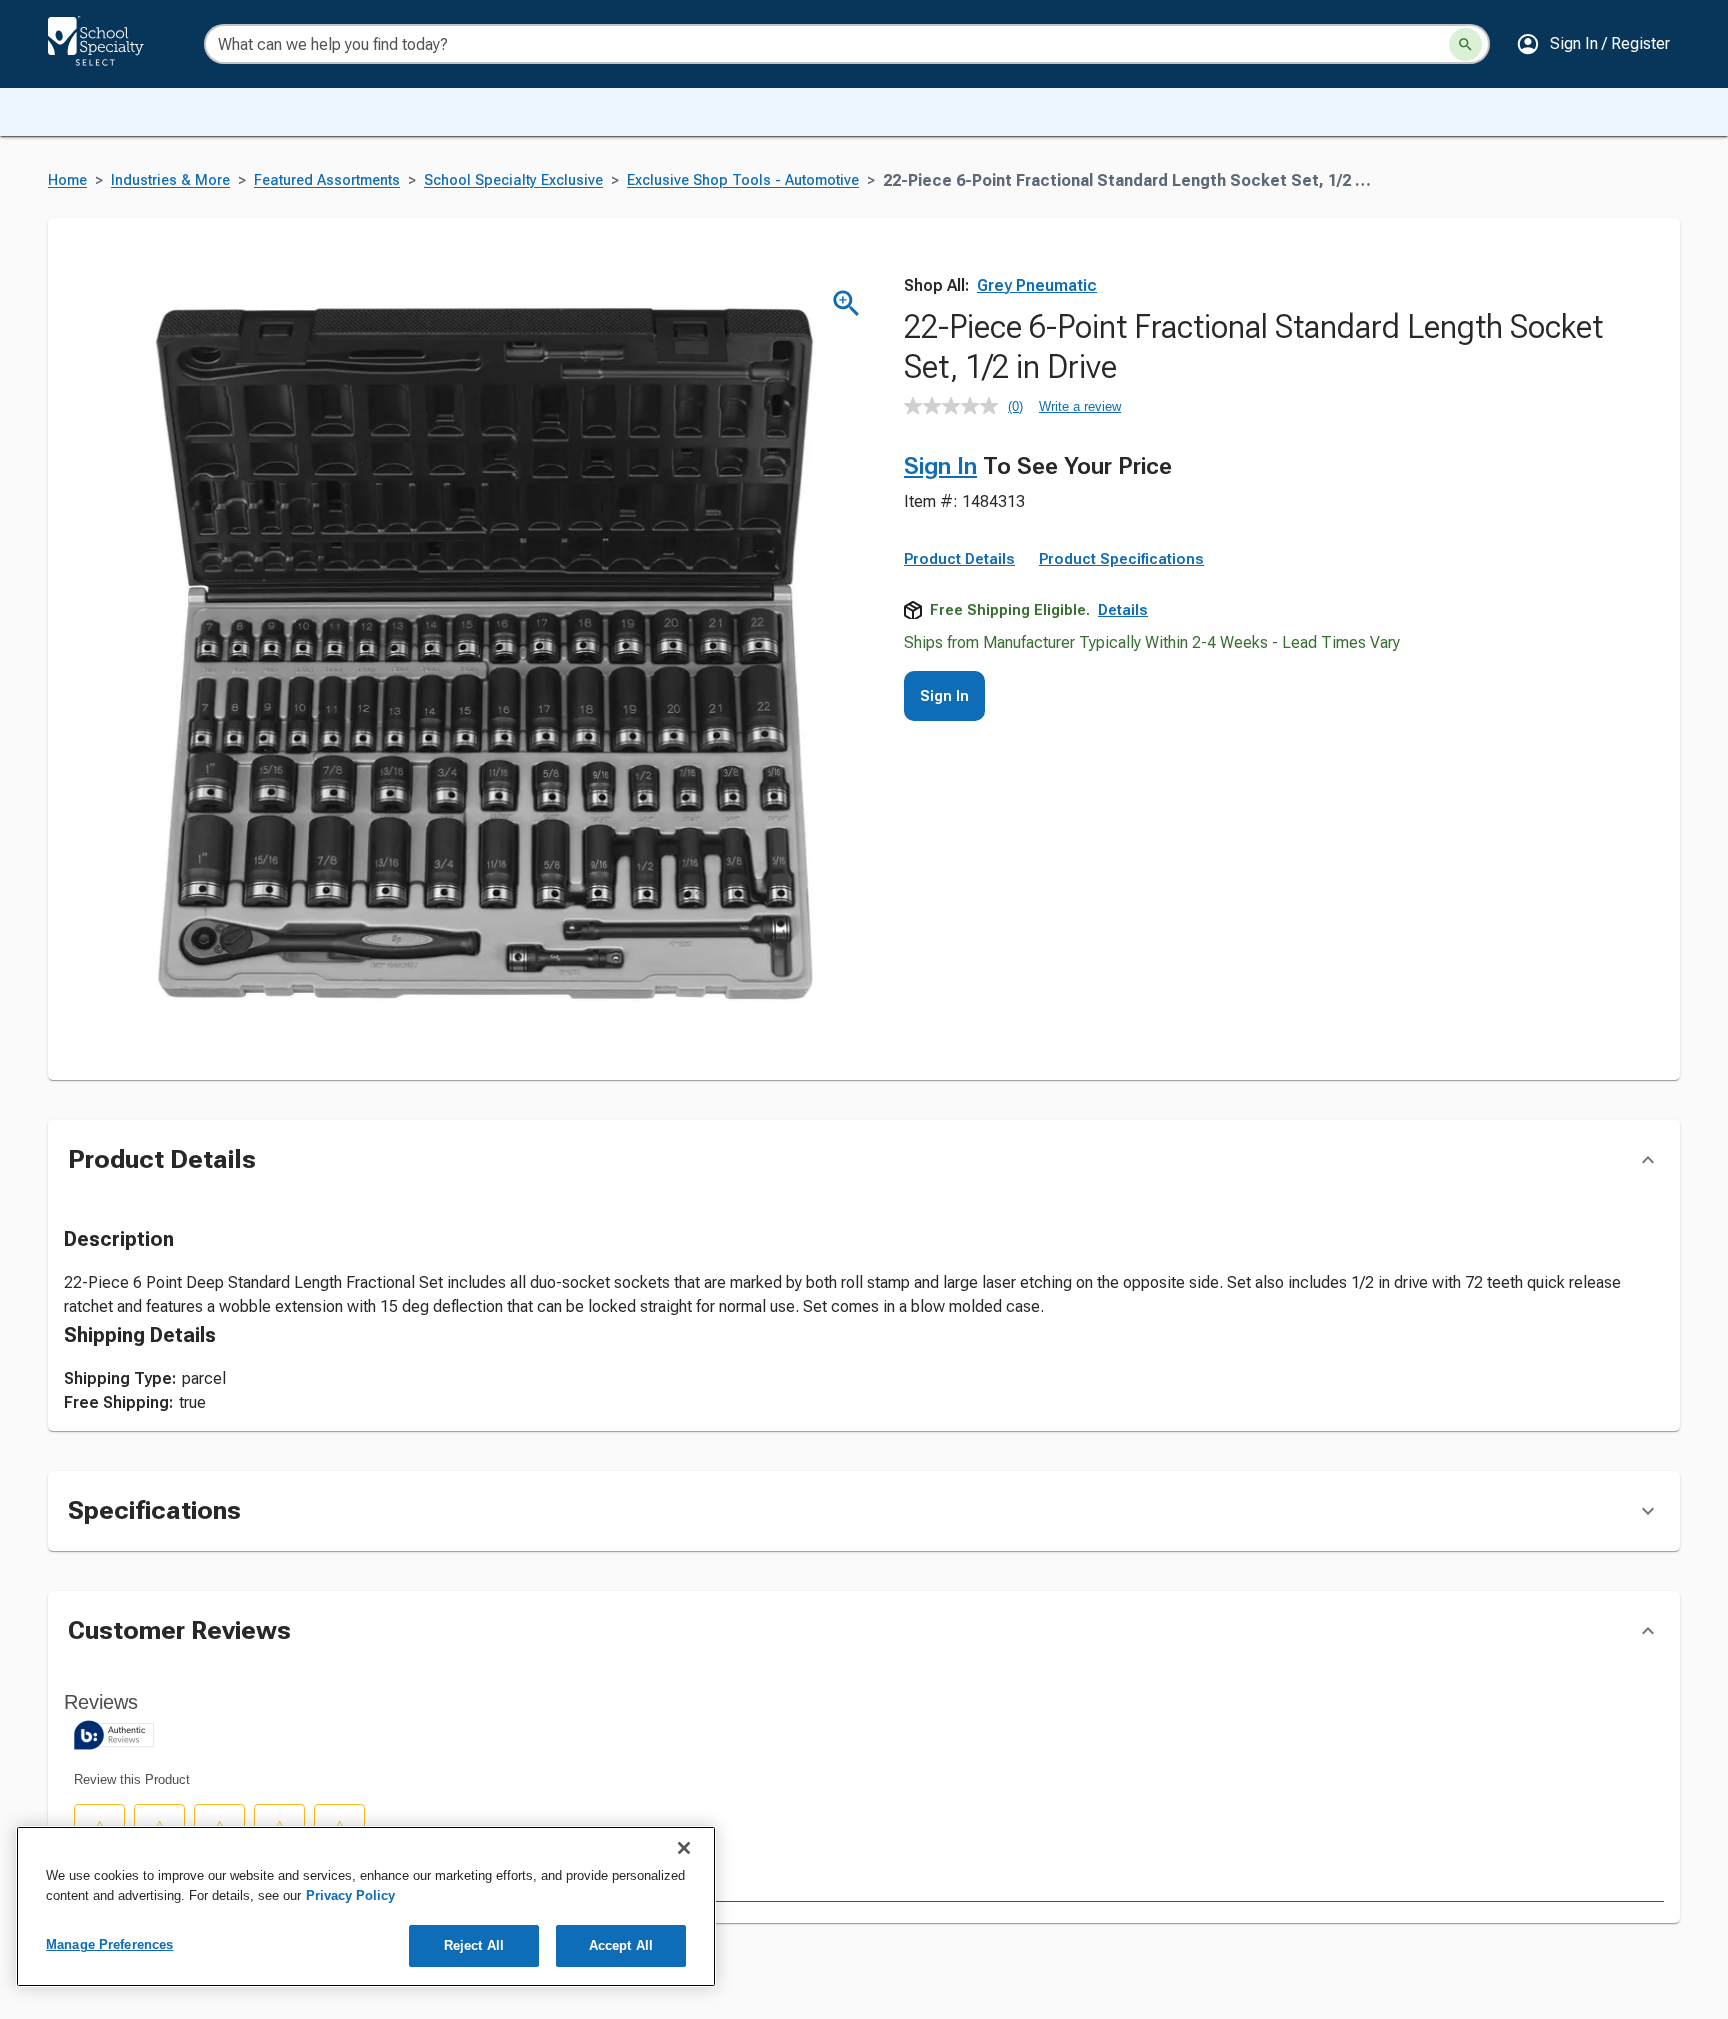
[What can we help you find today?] (1465, 44)
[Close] (684, 1848)
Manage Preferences (109, 1944)
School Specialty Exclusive (513, 180)
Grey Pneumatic (1037, 285)
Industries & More (170, 180)
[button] (1593, 44)
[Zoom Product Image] (846, 303)
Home (67, 180)
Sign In (940, 466)
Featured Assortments (327, 180)
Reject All (474, 1945)
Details (1123, 610)
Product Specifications (1121, 559)
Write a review (1080, 406)
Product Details (959, 559)
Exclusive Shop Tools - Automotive (743, 180)
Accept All (621, 1945)
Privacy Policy (350, 1895)
